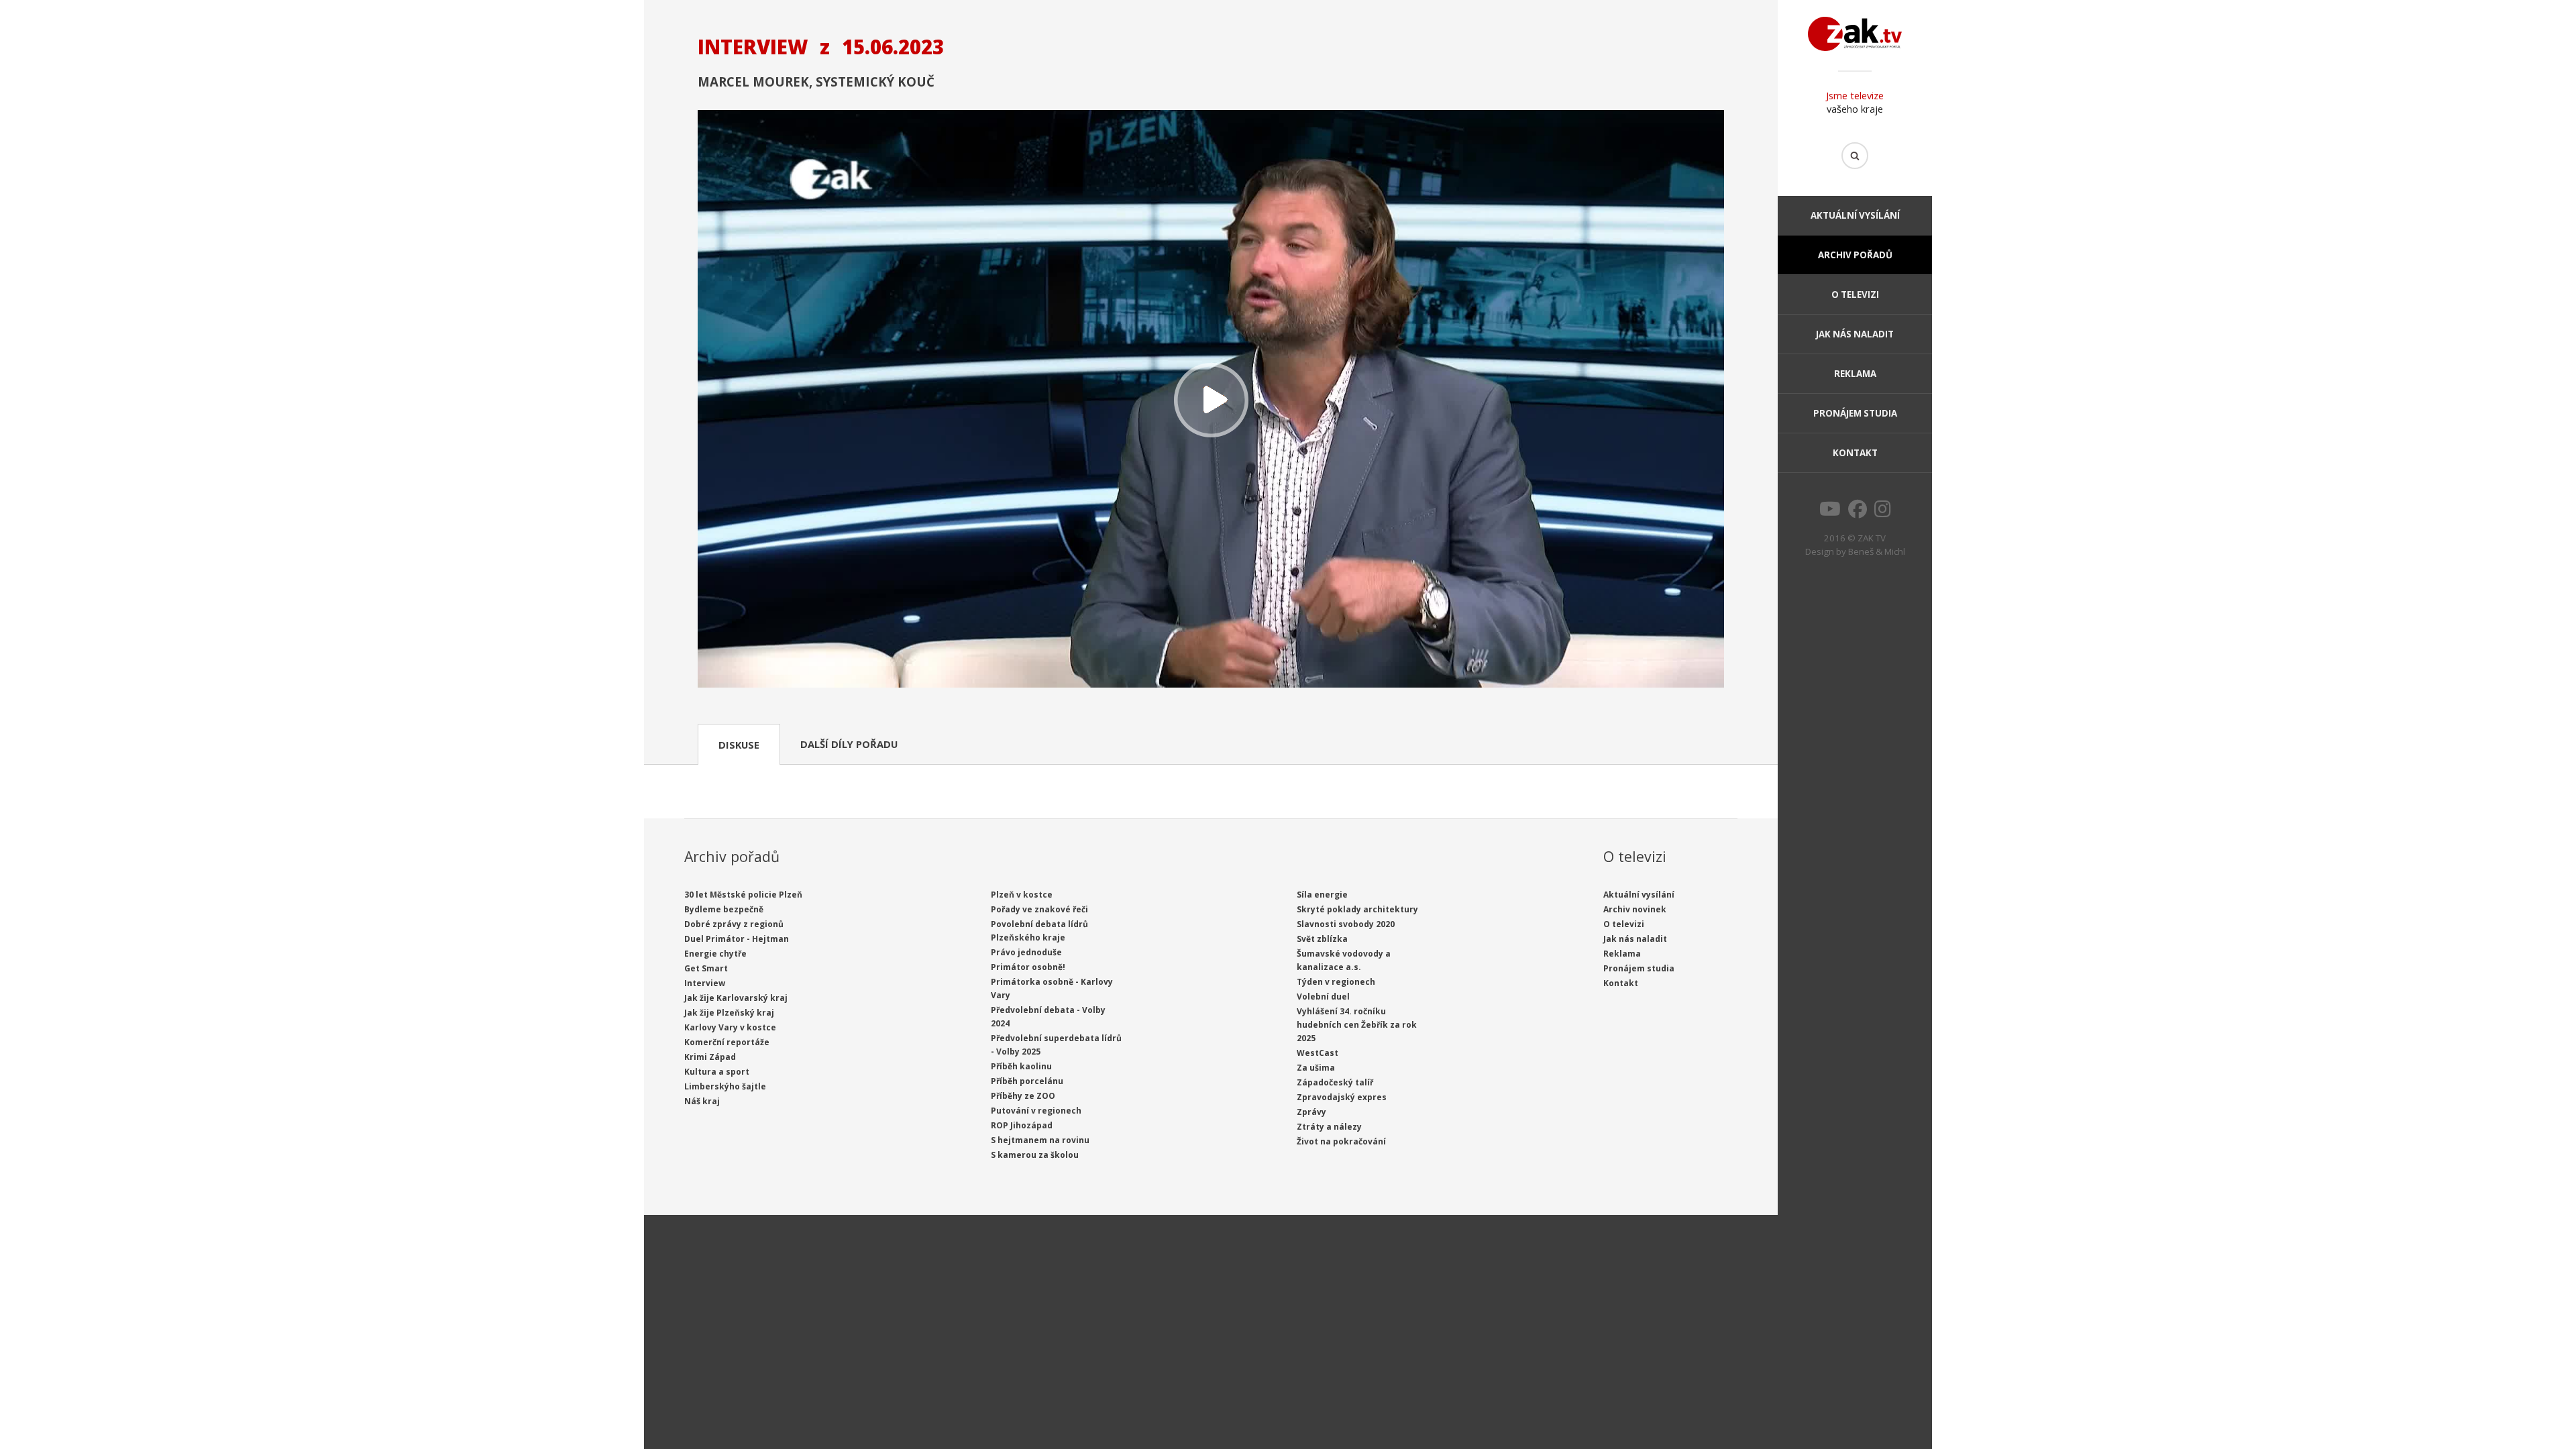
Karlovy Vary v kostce (730, 1027)
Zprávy (1311, 1112)
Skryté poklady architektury (1357, 909)
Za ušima (1316, 1068)
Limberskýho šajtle (725, 1086)
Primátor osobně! (1028, 967)
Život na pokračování (1341, 1141)
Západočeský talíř (1335, 1082)
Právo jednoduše (1026, 952)
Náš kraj (702, 1101)
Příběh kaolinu (1021, 1066)
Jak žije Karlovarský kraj (736, 998)
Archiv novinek (1635, 909)
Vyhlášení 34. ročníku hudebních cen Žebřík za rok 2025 (1357, 1025)
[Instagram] (1883, 513)
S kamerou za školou (1035, 1155)
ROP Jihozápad (1022, 1125)
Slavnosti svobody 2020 (1346, 924)
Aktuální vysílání (1855, 215)
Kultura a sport (717, 1072)
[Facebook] (1858, 513)
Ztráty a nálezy (1329, 1127)
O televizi (1855, 294)
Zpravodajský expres (1342, 1097)
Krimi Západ (710, 1057)
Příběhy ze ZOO (1023, 1096)
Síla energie (1322, 895)
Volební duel (1323, 997)
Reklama (1855, 374)
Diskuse (739, 745)
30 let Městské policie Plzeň (743, 895)
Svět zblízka (1322, 939)
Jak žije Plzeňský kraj (729, 1013)
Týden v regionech (1336, 982)
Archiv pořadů (1855, 255)
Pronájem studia (1855, 413)
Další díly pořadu (849, 744)
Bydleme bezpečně (724, 909)
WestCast (1318, 1053)
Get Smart (706, 968)
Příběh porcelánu (1027, 1081)
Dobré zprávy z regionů (734, 924)
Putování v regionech (1036, 1111)
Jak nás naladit (1855, 334)
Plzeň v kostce (1022, 895)
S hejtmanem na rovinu (1040, 1140)
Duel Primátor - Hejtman (737, 939)
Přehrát (1211, 400)
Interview (705, 983)
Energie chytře (715, 954)
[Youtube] (1830, 513)
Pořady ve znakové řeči (1039, 909)
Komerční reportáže (727, 1042)
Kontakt (1855, 453)
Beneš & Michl (1877, 551)
